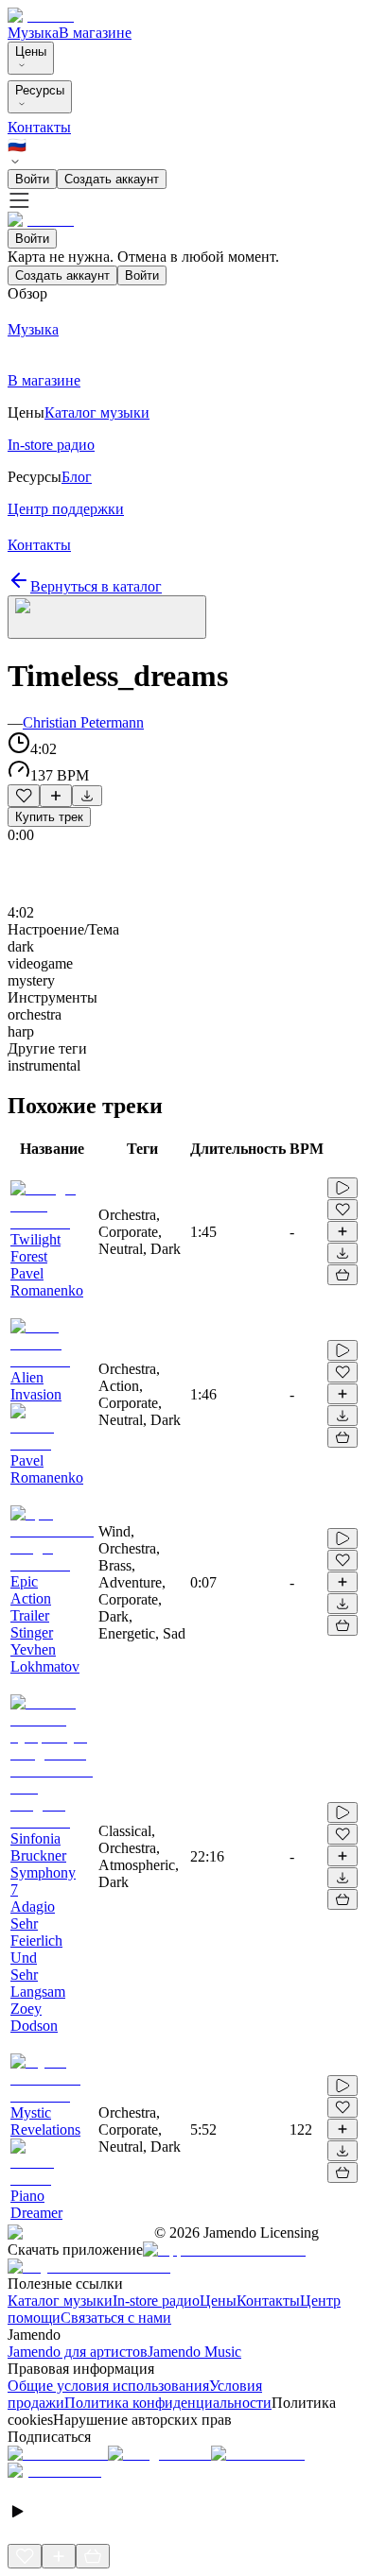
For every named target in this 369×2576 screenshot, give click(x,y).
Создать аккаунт (112, 179)
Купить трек (49, 817)
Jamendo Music (194, 2352)
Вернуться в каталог (96, 586)
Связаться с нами (116, 2318)
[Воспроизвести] (343, 1188)
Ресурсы (40, 90)
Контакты (39, 127)
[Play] (107, 617)
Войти (32, 179)
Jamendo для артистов (78, 2352)
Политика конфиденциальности (168, 2403)
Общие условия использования (108, 2386)
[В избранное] (24, 796)
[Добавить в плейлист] (56, 796)
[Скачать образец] (87, 796)
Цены (31, 52)
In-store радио (156, 2301)
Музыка (33, 33)
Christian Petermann (83, 722)
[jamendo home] (41, 16)
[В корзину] (343, 1275)
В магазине (95, 33)
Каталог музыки (60, 2301)
